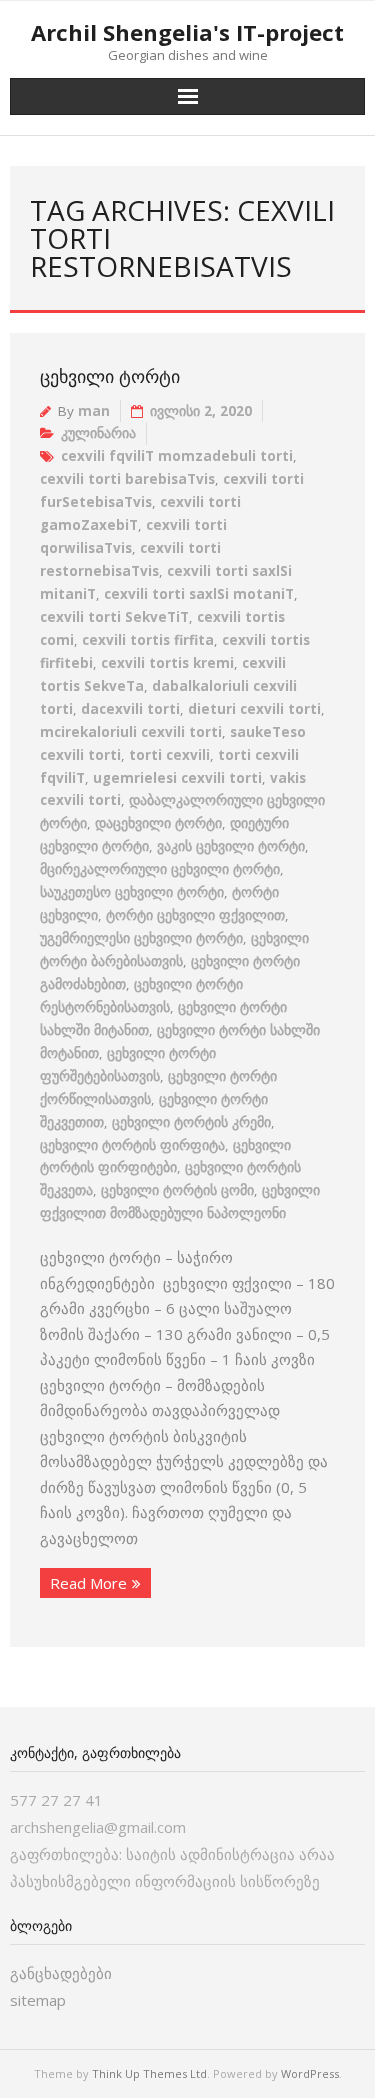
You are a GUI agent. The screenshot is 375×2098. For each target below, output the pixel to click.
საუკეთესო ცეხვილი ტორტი (132, 892)
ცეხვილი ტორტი (110, 376)
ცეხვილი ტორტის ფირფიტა (132, 1145)
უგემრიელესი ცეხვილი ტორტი (141, 938)
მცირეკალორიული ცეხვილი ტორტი (160, 869)
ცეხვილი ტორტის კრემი (191, 1122)
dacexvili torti (130, 709)
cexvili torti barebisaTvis (127, 479)
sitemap (38, 2000)
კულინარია (98, 433)
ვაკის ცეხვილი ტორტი (231, 846)
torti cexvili (169, 755)
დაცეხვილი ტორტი (158, 823)
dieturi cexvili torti (254, 709)
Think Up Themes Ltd (149, 2073)
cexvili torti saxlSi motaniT (199, 594)
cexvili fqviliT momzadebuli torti (177, 456)
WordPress (310, 2073)
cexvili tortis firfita (148, 640)
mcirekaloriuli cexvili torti (131, 732)
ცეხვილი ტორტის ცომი (177, 1190)
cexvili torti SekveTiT (114, 617)
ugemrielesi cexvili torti (177, 778)
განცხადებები (61, 1973)
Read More (88, 1583)
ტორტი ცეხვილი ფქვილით (195, 915)
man (94, 411)
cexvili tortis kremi (167, 663)
